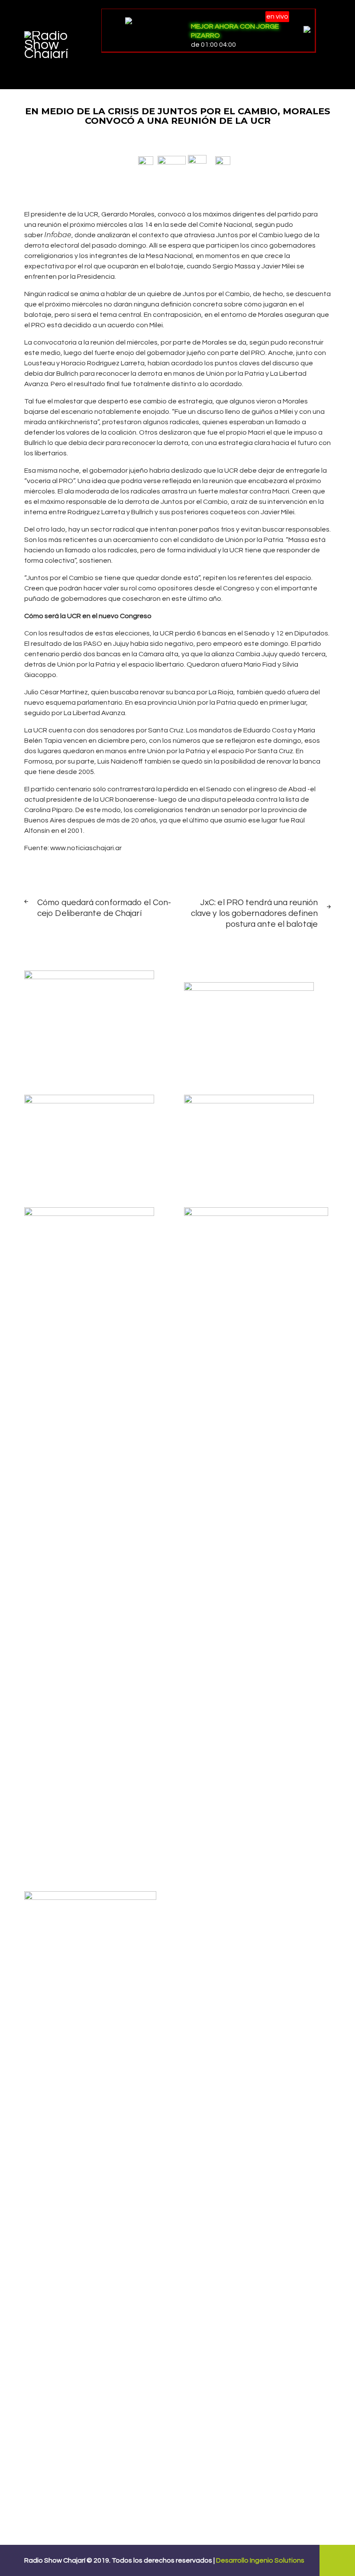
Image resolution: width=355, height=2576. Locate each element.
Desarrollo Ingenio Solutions (260, 2560)
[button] (146, 160)
